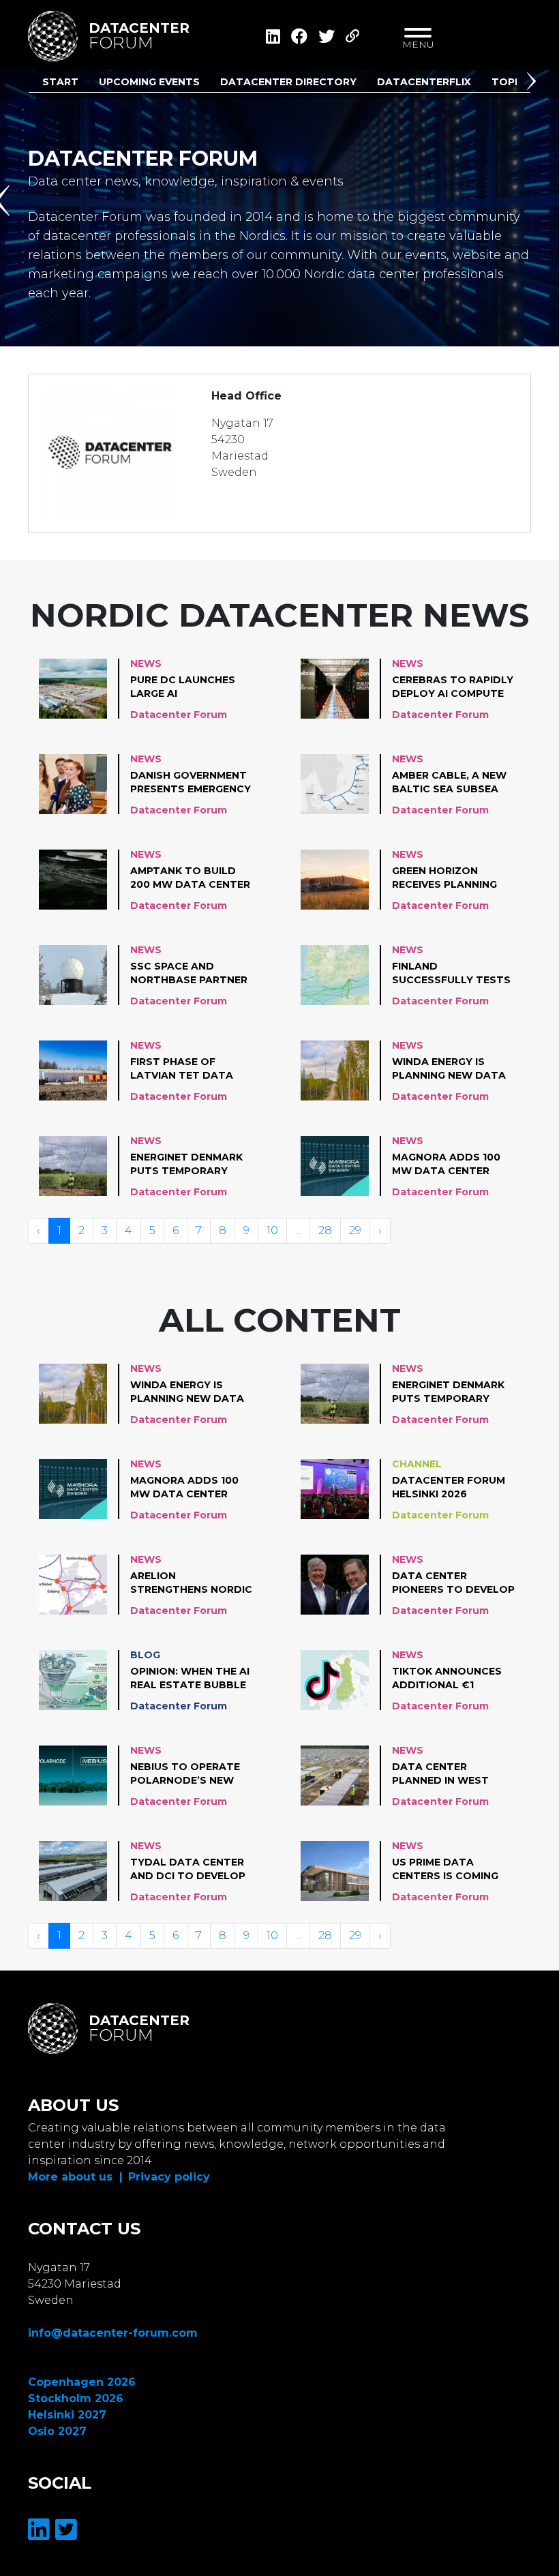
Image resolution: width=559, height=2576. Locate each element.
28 (325, 1230)
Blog (145, 1655)
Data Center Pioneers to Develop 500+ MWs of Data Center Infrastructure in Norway (453, 1583)
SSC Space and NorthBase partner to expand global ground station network (189, 974)
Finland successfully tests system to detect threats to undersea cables (451, 974)
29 (355, 1230)
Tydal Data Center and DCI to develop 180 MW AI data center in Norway (188, 1870)
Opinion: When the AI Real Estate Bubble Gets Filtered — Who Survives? (191, 1679)
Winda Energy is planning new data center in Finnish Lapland (449, 1069)
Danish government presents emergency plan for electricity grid (192, 783)
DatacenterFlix (424, 82)
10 (272, 1230)
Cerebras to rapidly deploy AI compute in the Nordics (453, 687)
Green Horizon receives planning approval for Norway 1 (444, 878)
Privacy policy (169, 2177)
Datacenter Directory (288, 82)
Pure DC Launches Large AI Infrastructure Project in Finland (185, 687)
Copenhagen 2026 (82, 2382)
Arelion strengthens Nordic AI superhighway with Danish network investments (191, 1583)
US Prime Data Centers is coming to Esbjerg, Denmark (453, 1870)
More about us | (75, 2177)
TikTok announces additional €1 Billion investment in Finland (448, 1679)
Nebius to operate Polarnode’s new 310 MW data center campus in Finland (189, 1774)
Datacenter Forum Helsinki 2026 (449, 1487)
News (146, 663)
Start (60, 82)
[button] (534, 84)
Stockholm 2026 (76, 2398)
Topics (512, 82)
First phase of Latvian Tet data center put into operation (182, 1069)
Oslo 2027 (57, 2431)
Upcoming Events (149, 82)
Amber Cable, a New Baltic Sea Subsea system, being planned (449, 783)
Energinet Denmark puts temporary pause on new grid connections (186, 1165)
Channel (417, 1464)
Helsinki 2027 (67, 2415)
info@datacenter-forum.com (113, 2333)
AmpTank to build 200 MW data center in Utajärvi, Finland (190, 878)
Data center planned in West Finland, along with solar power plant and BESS (452, 1774)
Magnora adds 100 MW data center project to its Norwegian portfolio (446, 1165)
